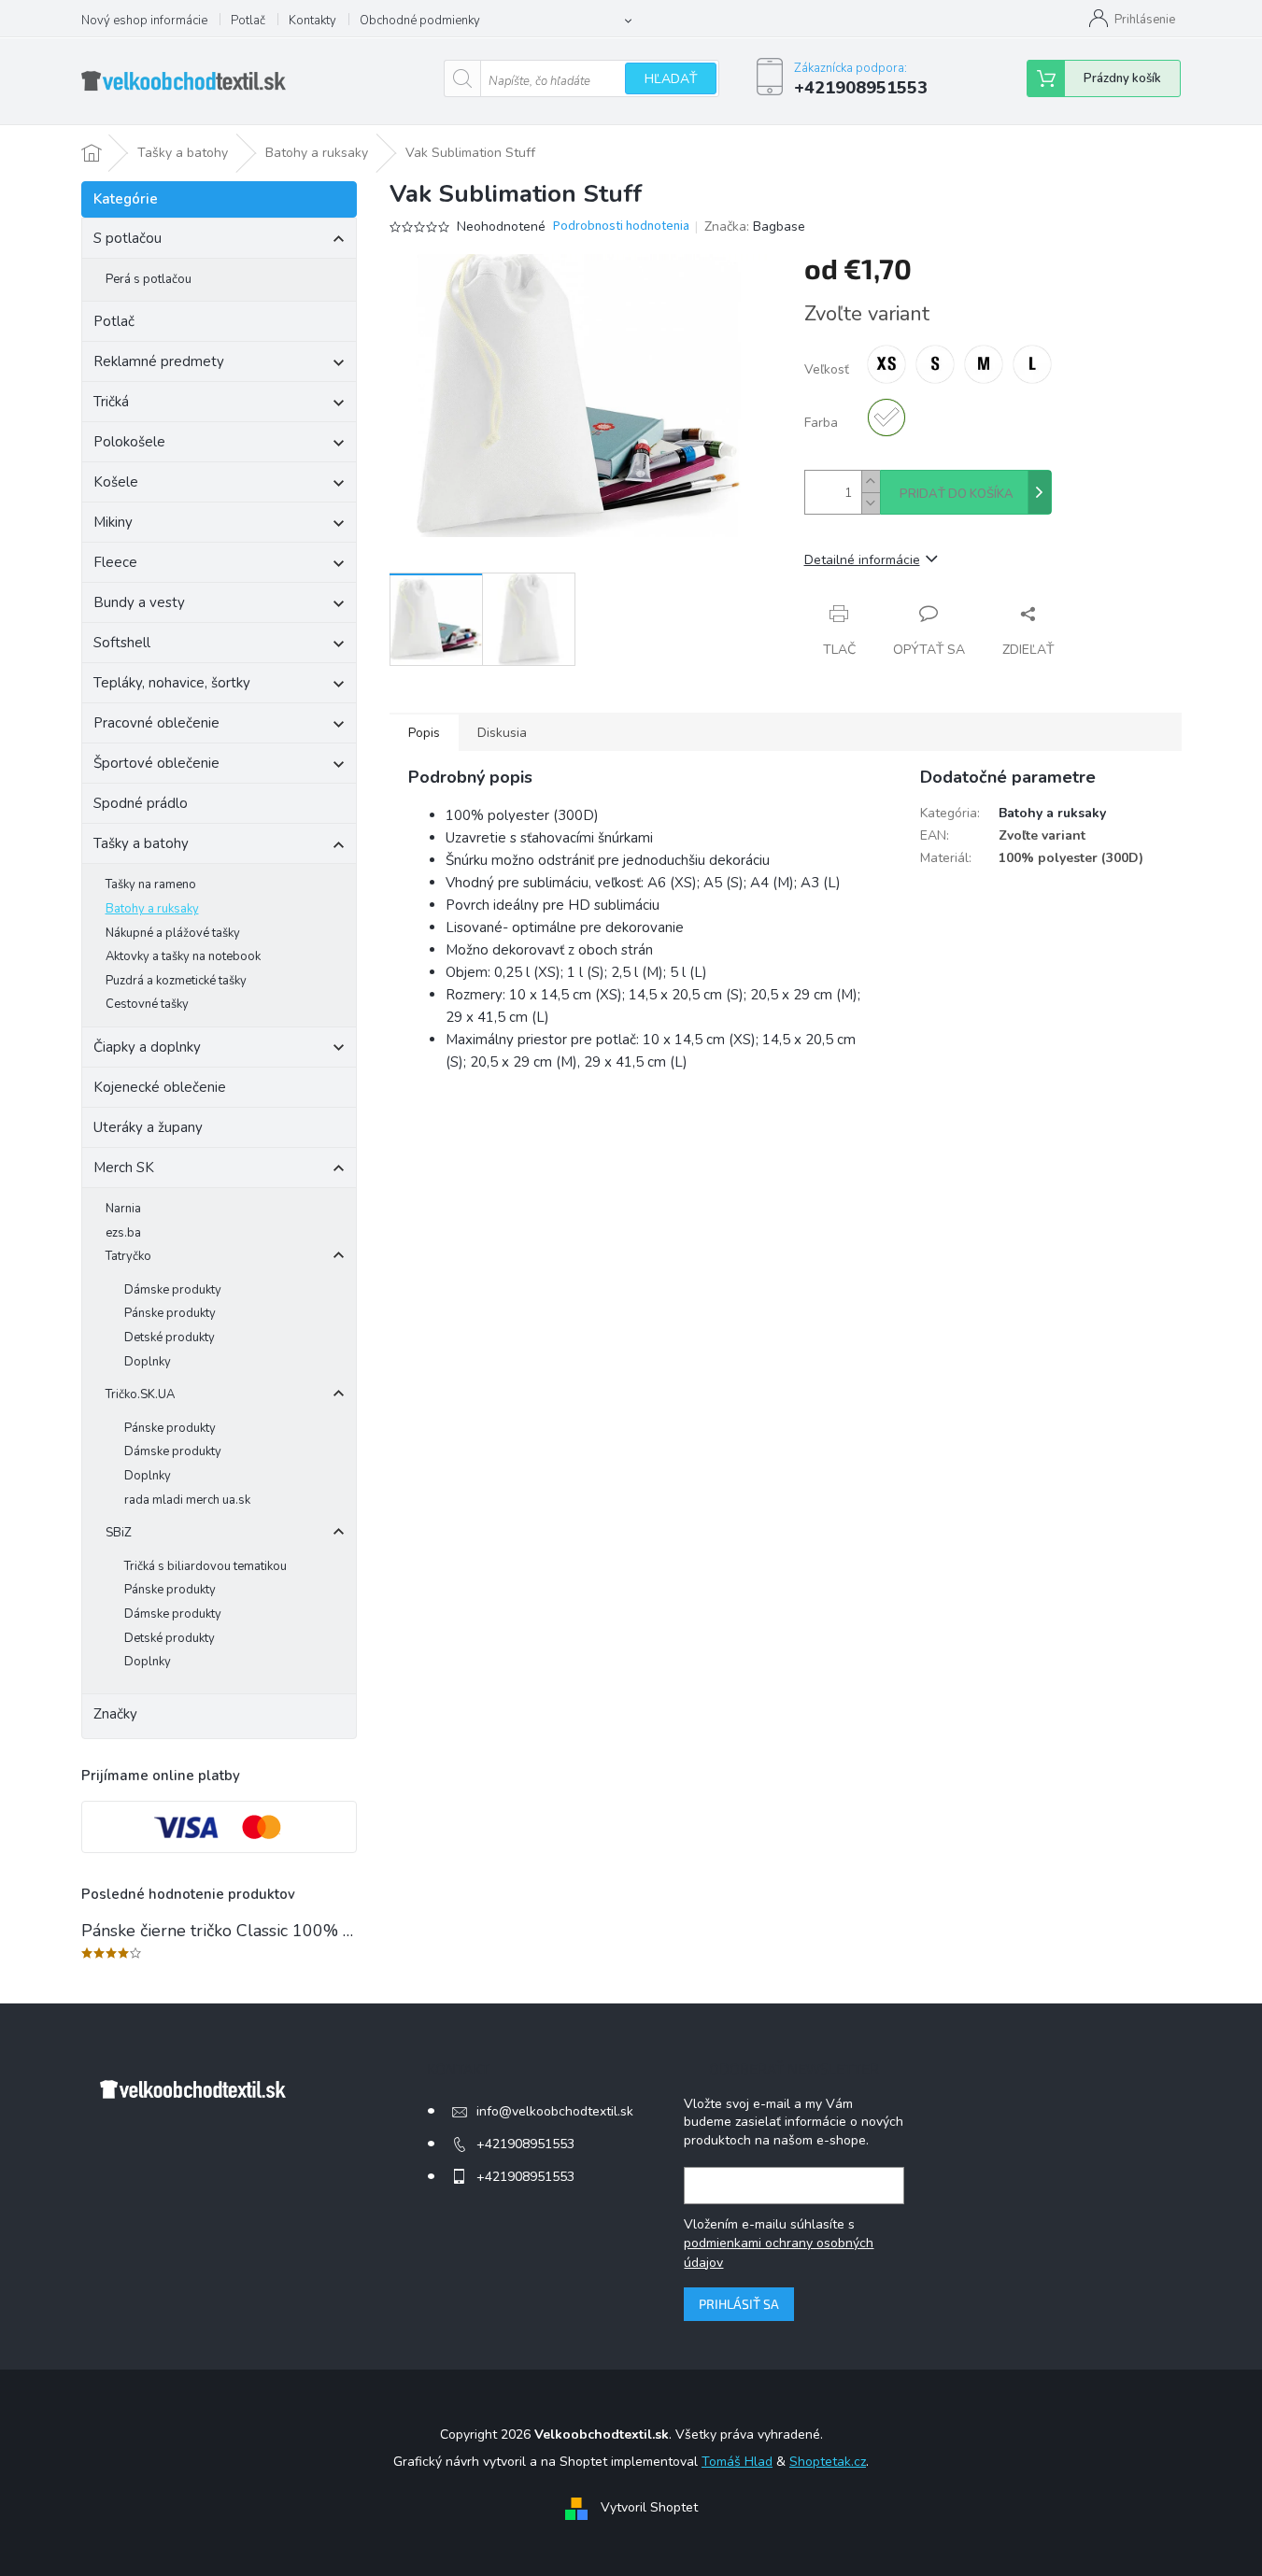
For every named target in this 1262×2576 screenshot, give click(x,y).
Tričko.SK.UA (140, 1394)
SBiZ (119, 1533)
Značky (115, 1714)
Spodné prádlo (141, 803)
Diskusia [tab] (502, 733)
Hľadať (671, 79)
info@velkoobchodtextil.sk (555, 2111)
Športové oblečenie (156, 763)
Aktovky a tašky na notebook (183, 956)
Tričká (111, 402)
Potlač (248, 21)
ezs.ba (123, 1233)
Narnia (123, 1209)
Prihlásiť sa (739, 2304)
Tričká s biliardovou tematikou (206, 1566)
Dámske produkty (173, 1290)
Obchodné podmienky (420, 21)
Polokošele (129, 442)
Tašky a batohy (141, 843)
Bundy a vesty (139, 602)
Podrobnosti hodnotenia (621, 226)
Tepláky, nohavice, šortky (172, 683)
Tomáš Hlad (737, 2462)
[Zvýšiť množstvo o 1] (871, 481)
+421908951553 (525, 2144)
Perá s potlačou (149, 279)
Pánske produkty (170, 1313)
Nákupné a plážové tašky (173, 933)
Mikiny (113, 522)
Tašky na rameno (151, 885)
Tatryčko (128, 1256)
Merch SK (124, 1168)
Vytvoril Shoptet (649, 2508)
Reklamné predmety (159, 361)
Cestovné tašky (147, 1004)
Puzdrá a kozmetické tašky (176, 981)
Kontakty (312, 21)
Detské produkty (170, 1338)
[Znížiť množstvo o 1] (871, 503)
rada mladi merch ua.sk (187, 1500)
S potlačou (128, 238)
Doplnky (148, 1362)
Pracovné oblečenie (156, 723)
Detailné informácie (862, 560)
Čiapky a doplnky (147, 1047)
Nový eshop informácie (144, 21)
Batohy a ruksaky (152, 909)
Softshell (122, 643)
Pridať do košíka (957, 494)
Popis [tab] (424, 733)
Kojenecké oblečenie (160, 1087)
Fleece (115, 562)
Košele (116, 482)
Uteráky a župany (148, 1127)
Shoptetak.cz (828, 2462)
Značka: (755, 226)
